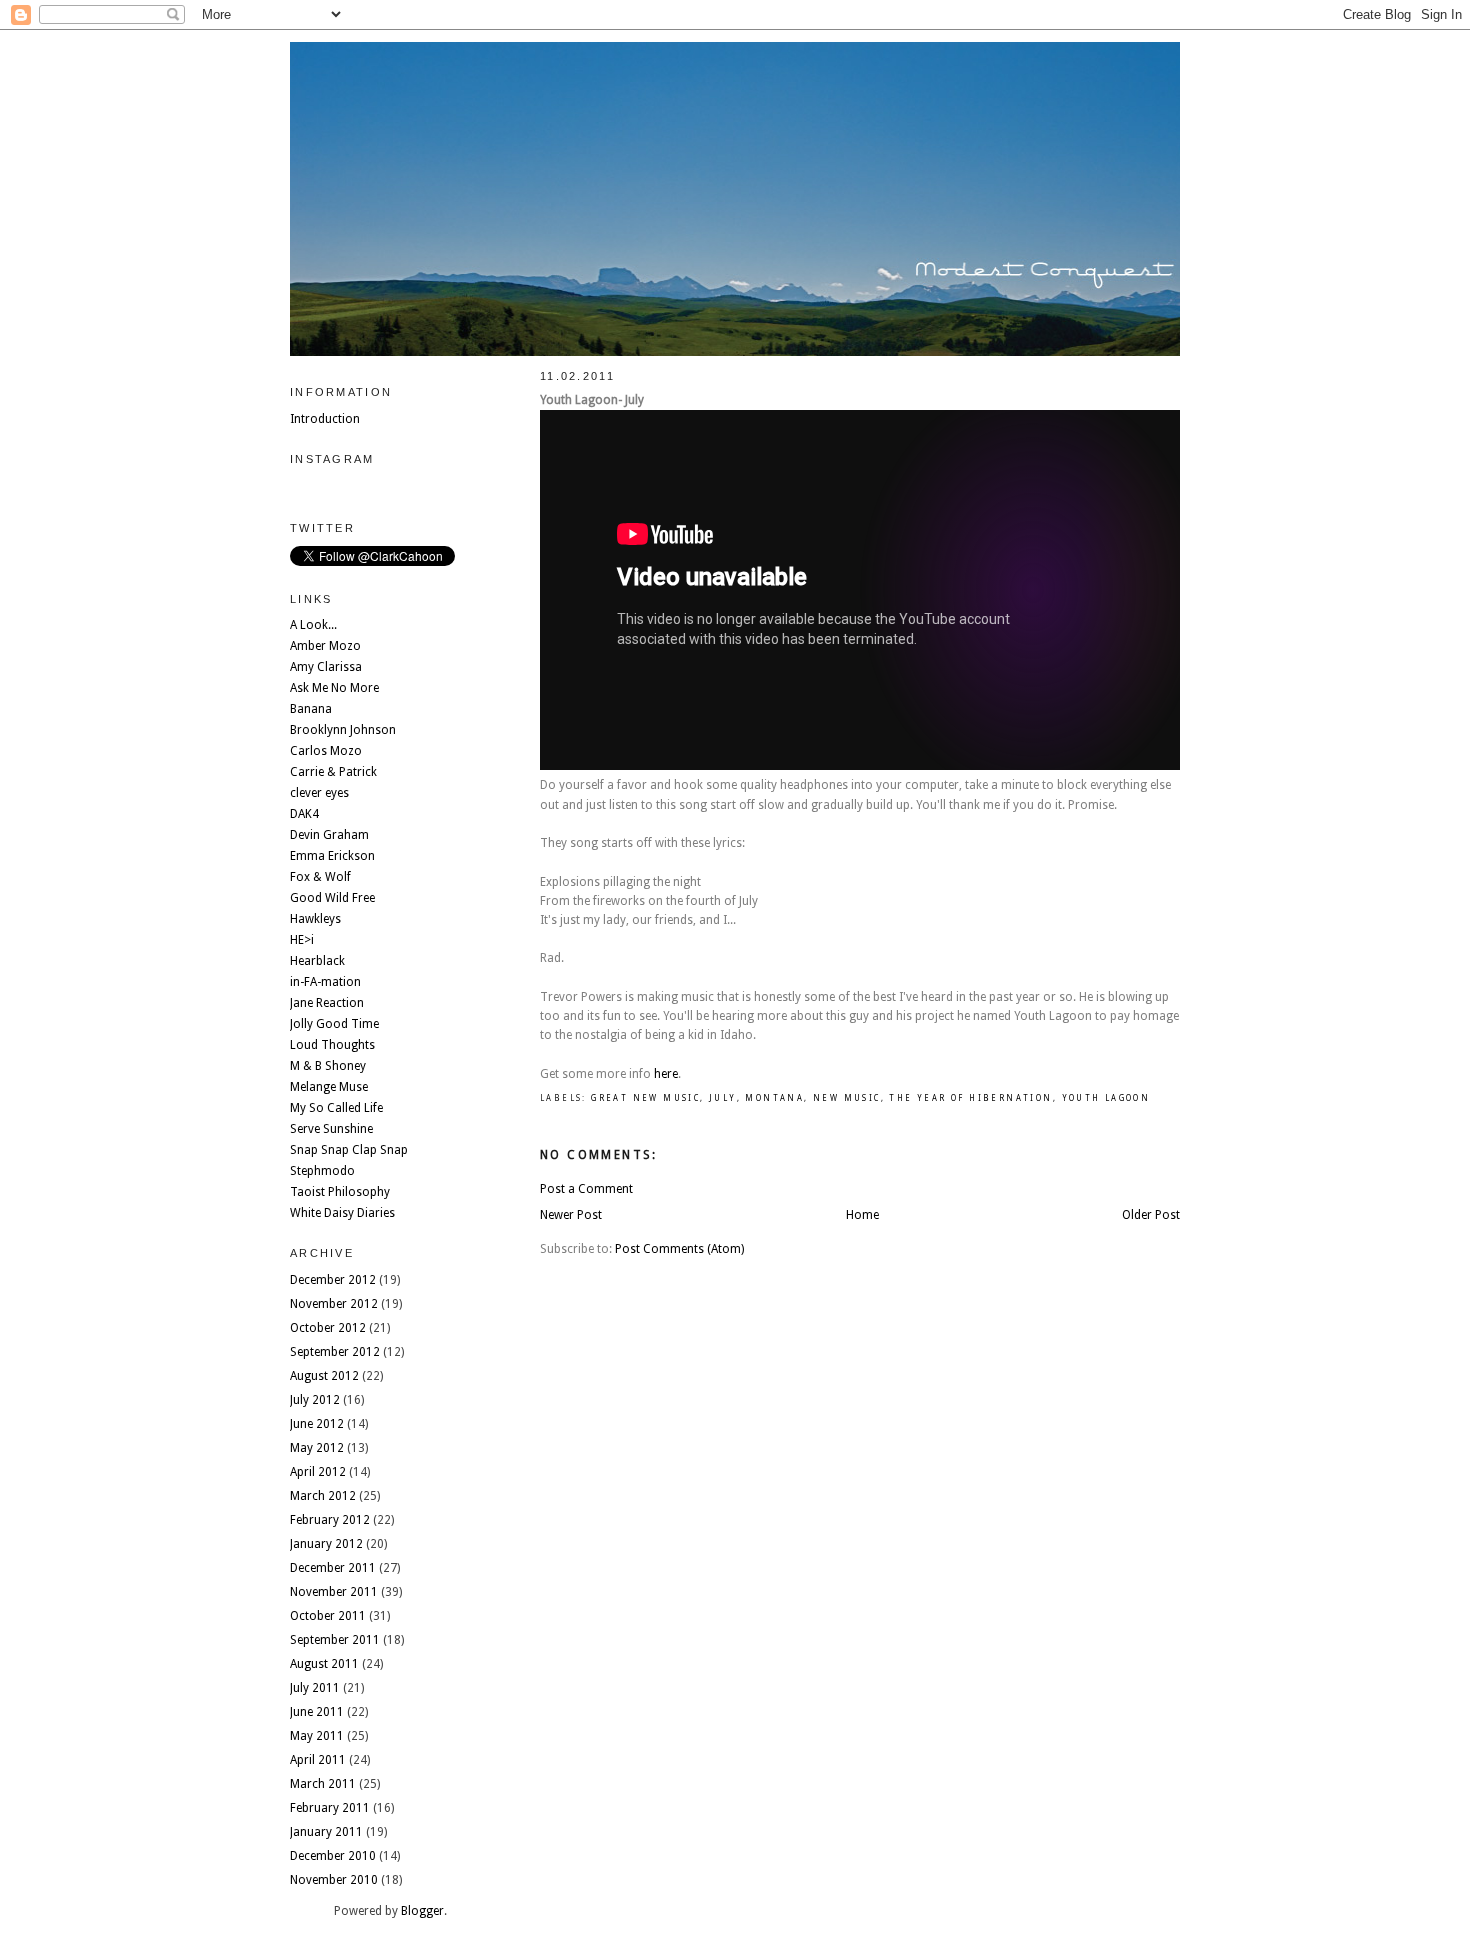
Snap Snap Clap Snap (349, 1150)
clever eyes (319, 793)
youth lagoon (1106, 1098)
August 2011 (324, 1664)
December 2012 (333, 1280)
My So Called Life (336, 1108)
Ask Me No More (334, 688)
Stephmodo (322, 1171)
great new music (645, 1098)
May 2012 (317, 1448)
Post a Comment (586, 1189)
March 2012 (323, 1496)
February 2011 (330, 1808)
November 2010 (334, 1880)
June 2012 (317, 1424)
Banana (311, 709)
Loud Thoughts (332, 1045)
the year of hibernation (970, 1098)
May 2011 (317, 1736)
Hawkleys (315, 919)
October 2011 (328, 1616)
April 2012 (318, 1472)
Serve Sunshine (331, 1129)
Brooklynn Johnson (343, 730)
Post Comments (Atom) (679, 1249)
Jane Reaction (327, 1003)
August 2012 (324, 1376)
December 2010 (333, 1856)
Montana (774, 1098)
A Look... (313, 625)
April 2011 (318, 1760)
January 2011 (326, 1832)
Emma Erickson (332, 856)
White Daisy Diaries (342, 1213)
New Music (847, 1098)
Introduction (325, 419)
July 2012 (315, 1400)
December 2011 (333, 1568)
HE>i (302, 940)
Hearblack (317, 961)
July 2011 (315, 1688)
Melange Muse (329, 1087)
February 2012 (330, 1520)
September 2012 (335, 1352)
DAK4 (304, 814)
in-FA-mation (325, 982)
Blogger (422, 1911)
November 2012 (334, 1304)
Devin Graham (329, 835)
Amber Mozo (325, 646)
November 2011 (334, 1592)
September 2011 (335, 1640)
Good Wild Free (332, 898)
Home (862, 1215)
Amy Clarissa (326, 667)
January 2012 (326, 1544)
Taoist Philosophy (340, 1192)
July (723, 1098)
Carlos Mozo (326, 751)
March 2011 (323, 1784)
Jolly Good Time (334, 1024)
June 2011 (317, 1712)
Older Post (1151, 1215)
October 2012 (328, 1328)
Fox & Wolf (320, 877)
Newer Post (571, 1215)
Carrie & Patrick (333, 772)
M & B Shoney (328, 1066)
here (666, 1074)
